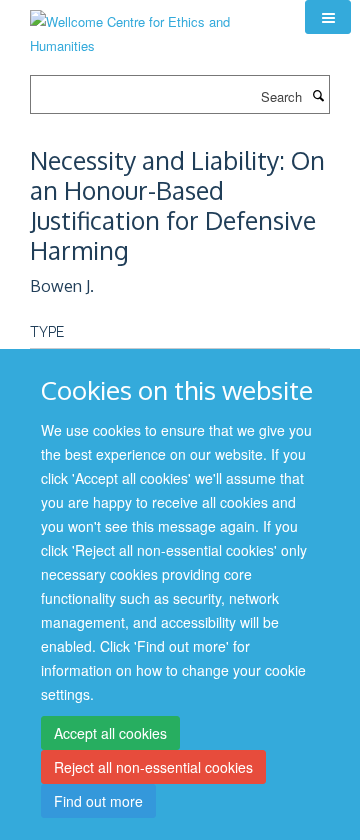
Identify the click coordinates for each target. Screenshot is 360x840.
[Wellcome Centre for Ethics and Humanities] (152, 26)
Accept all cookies (110, 733)
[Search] (318, 95)
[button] (328, 17)
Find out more (98, 801)
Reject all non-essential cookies (153, 767)
